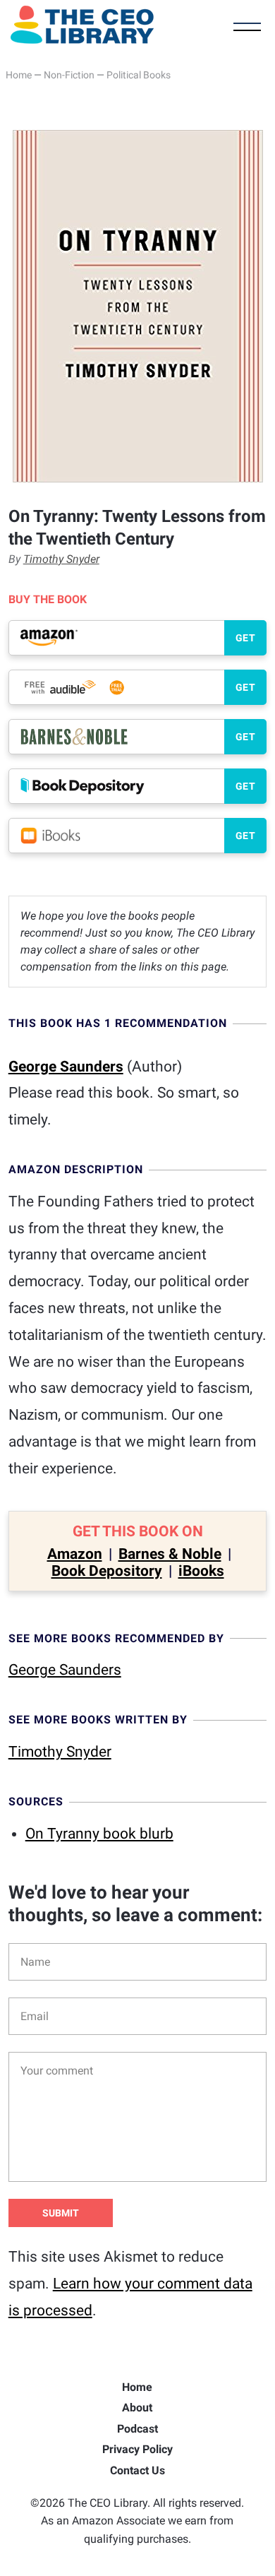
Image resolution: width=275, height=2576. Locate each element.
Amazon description (76, 1169)
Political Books (139, 75)
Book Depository (107, 1571)
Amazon (75, 1554)
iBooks (201, 1571)
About (137, 2408)
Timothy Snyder (61, 559)
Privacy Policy (137, 2449)
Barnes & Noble (170, 1554)
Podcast (137, 2429)
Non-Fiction (69, 75)
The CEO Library (82, 25)
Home (19, 75)
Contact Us (137, 2470)
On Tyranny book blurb (99, 1834)
